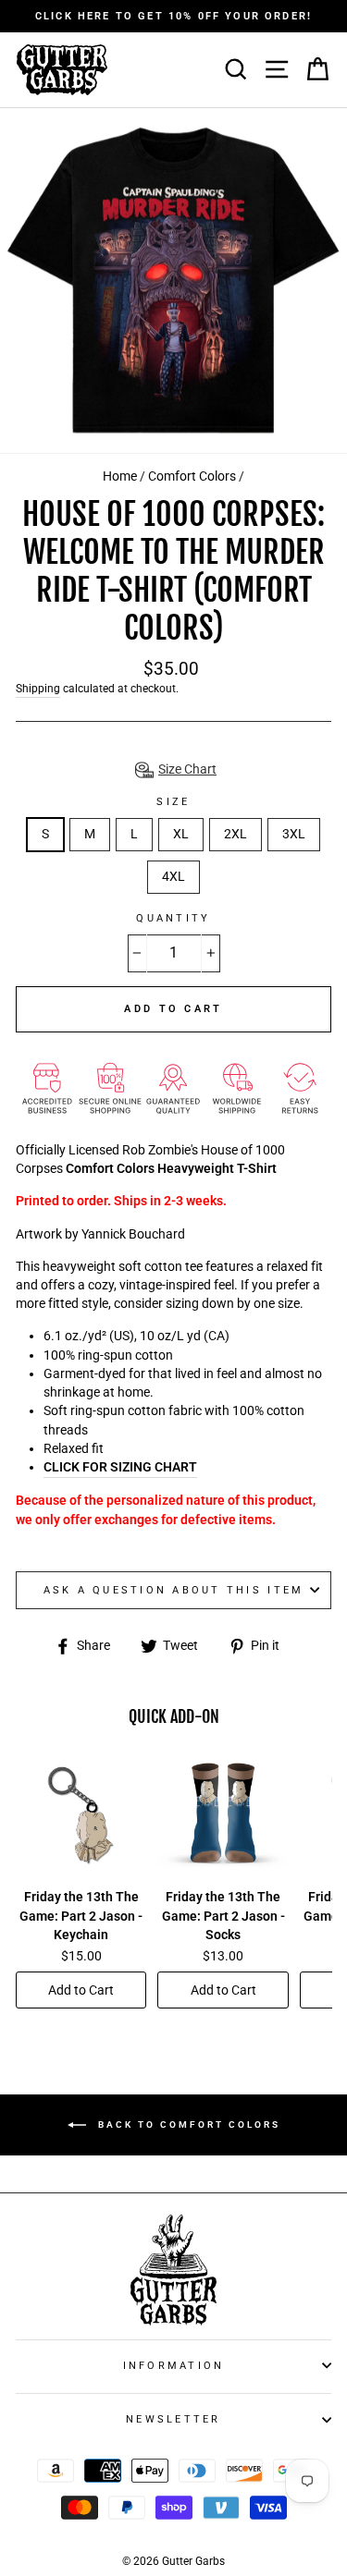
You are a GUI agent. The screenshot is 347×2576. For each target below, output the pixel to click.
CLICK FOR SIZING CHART (120, 1467)
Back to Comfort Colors (187, 2124)
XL (181, 834)
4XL (173, 877)
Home (120, 476)
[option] (173, 16)
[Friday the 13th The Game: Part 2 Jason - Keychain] (81, 1816)
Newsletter (173, 2419)
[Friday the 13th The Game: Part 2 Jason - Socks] (223, 1816)
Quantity (173, 918)
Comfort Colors (192, 476)
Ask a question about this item (174, 1590)
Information (174, 2366)
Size (173, 802)
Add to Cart (81, 1990)
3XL (294, 834)
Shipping (38, 689)
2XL (235, 834)
